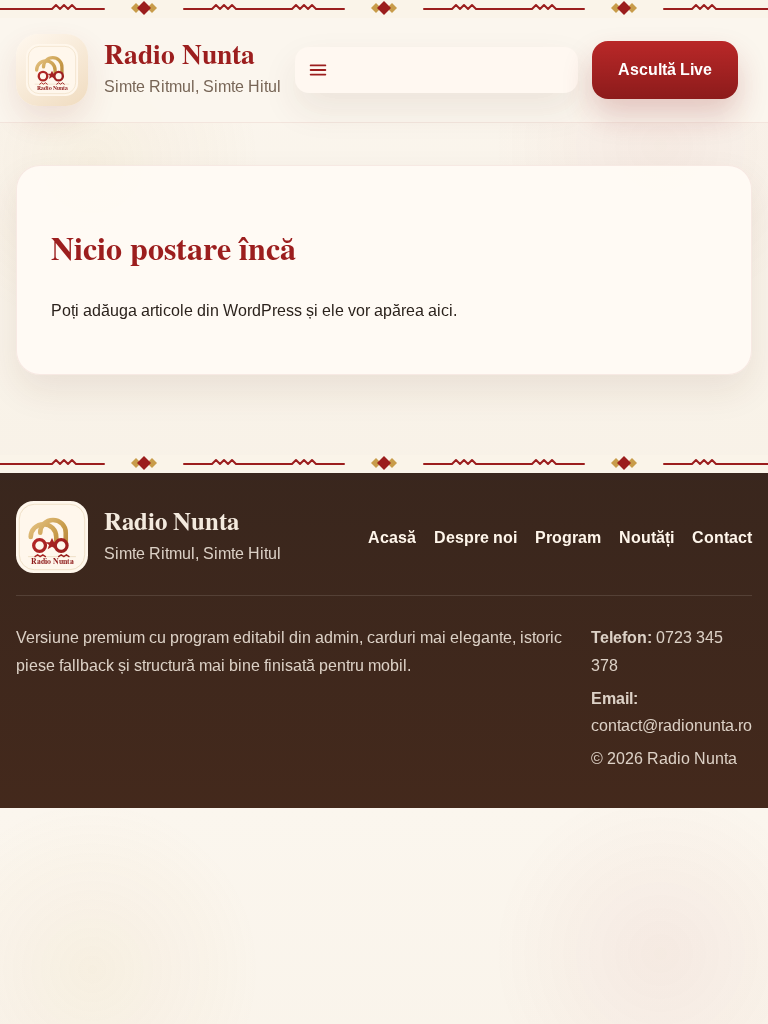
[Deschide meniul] (436, 70)
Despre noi (475, 537)
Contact (722, 537)
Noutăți (646, 537)
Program (568, 537)
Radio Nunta (179, 53)
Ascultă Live (665, 69)
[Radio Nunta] (52, 70)
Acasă (392, 537)
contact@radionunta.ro (671, 725)
